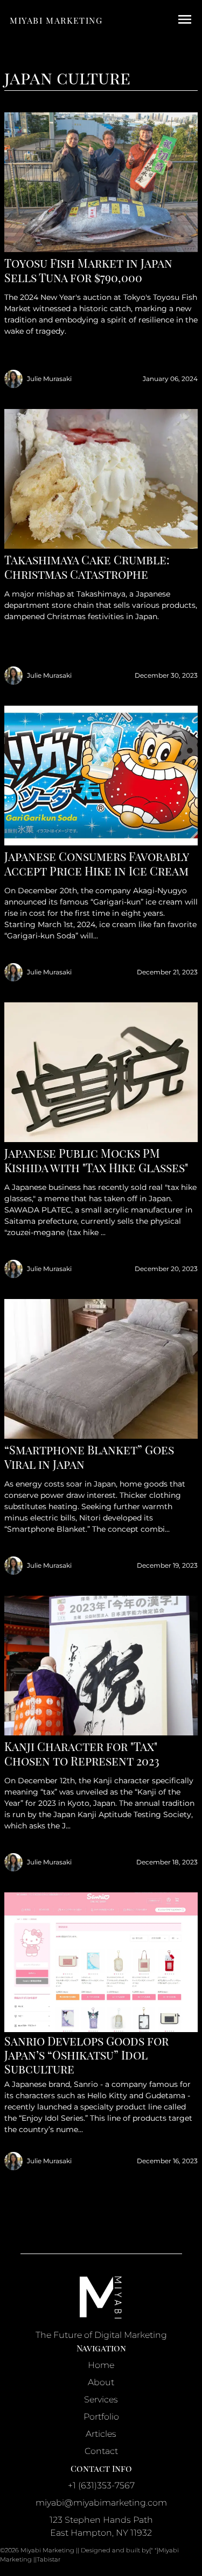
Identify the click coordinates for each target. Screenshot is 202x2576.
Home (101, 2365)
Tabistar (48, 2559)
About (101, 2382)
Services (101, 2399)
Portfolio (101, 2417)
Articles (101, 2434)
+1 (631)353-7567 (101, 2485)
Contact (101, 2451)
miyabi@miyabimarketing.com (101, 2503)
